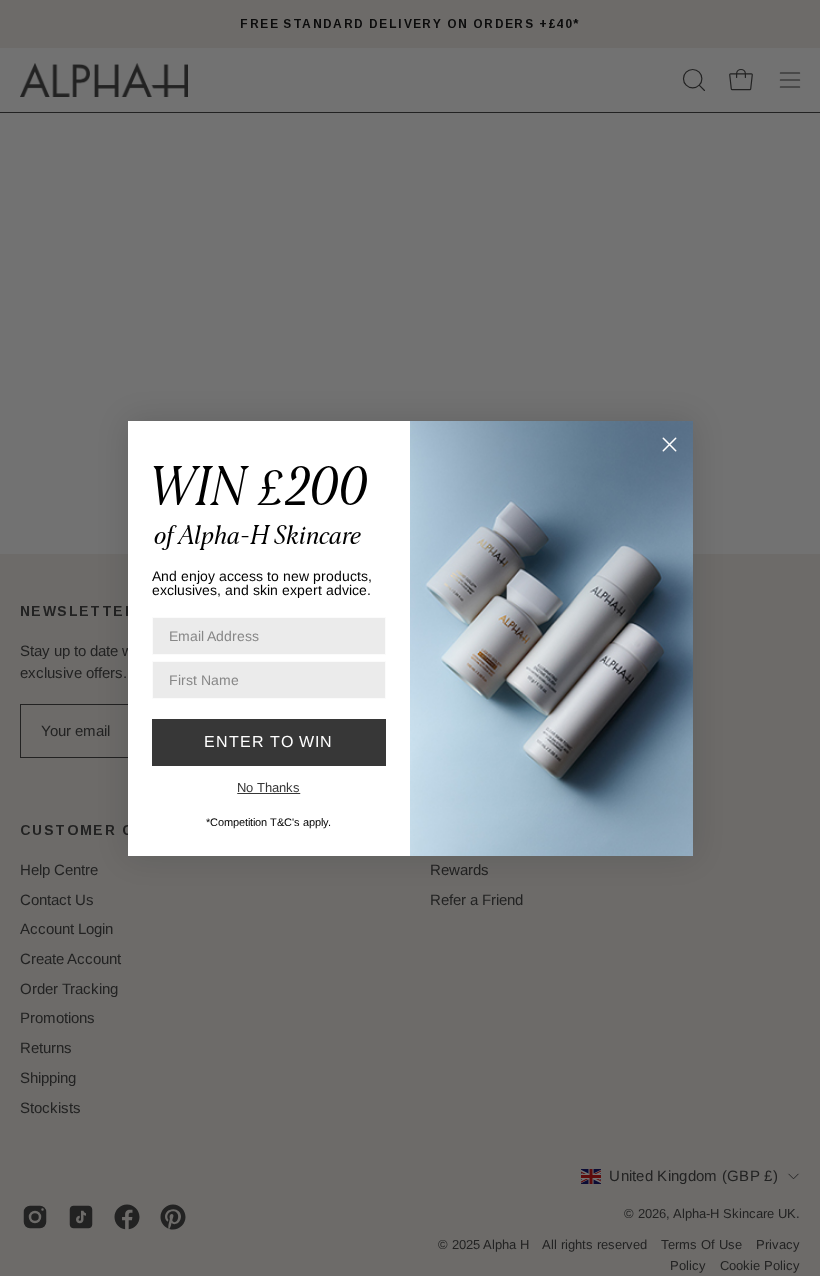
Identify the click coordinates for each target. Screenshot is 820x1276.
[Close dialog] (669, 444)
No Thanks (268, 787)
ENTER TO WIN (268, 741)
